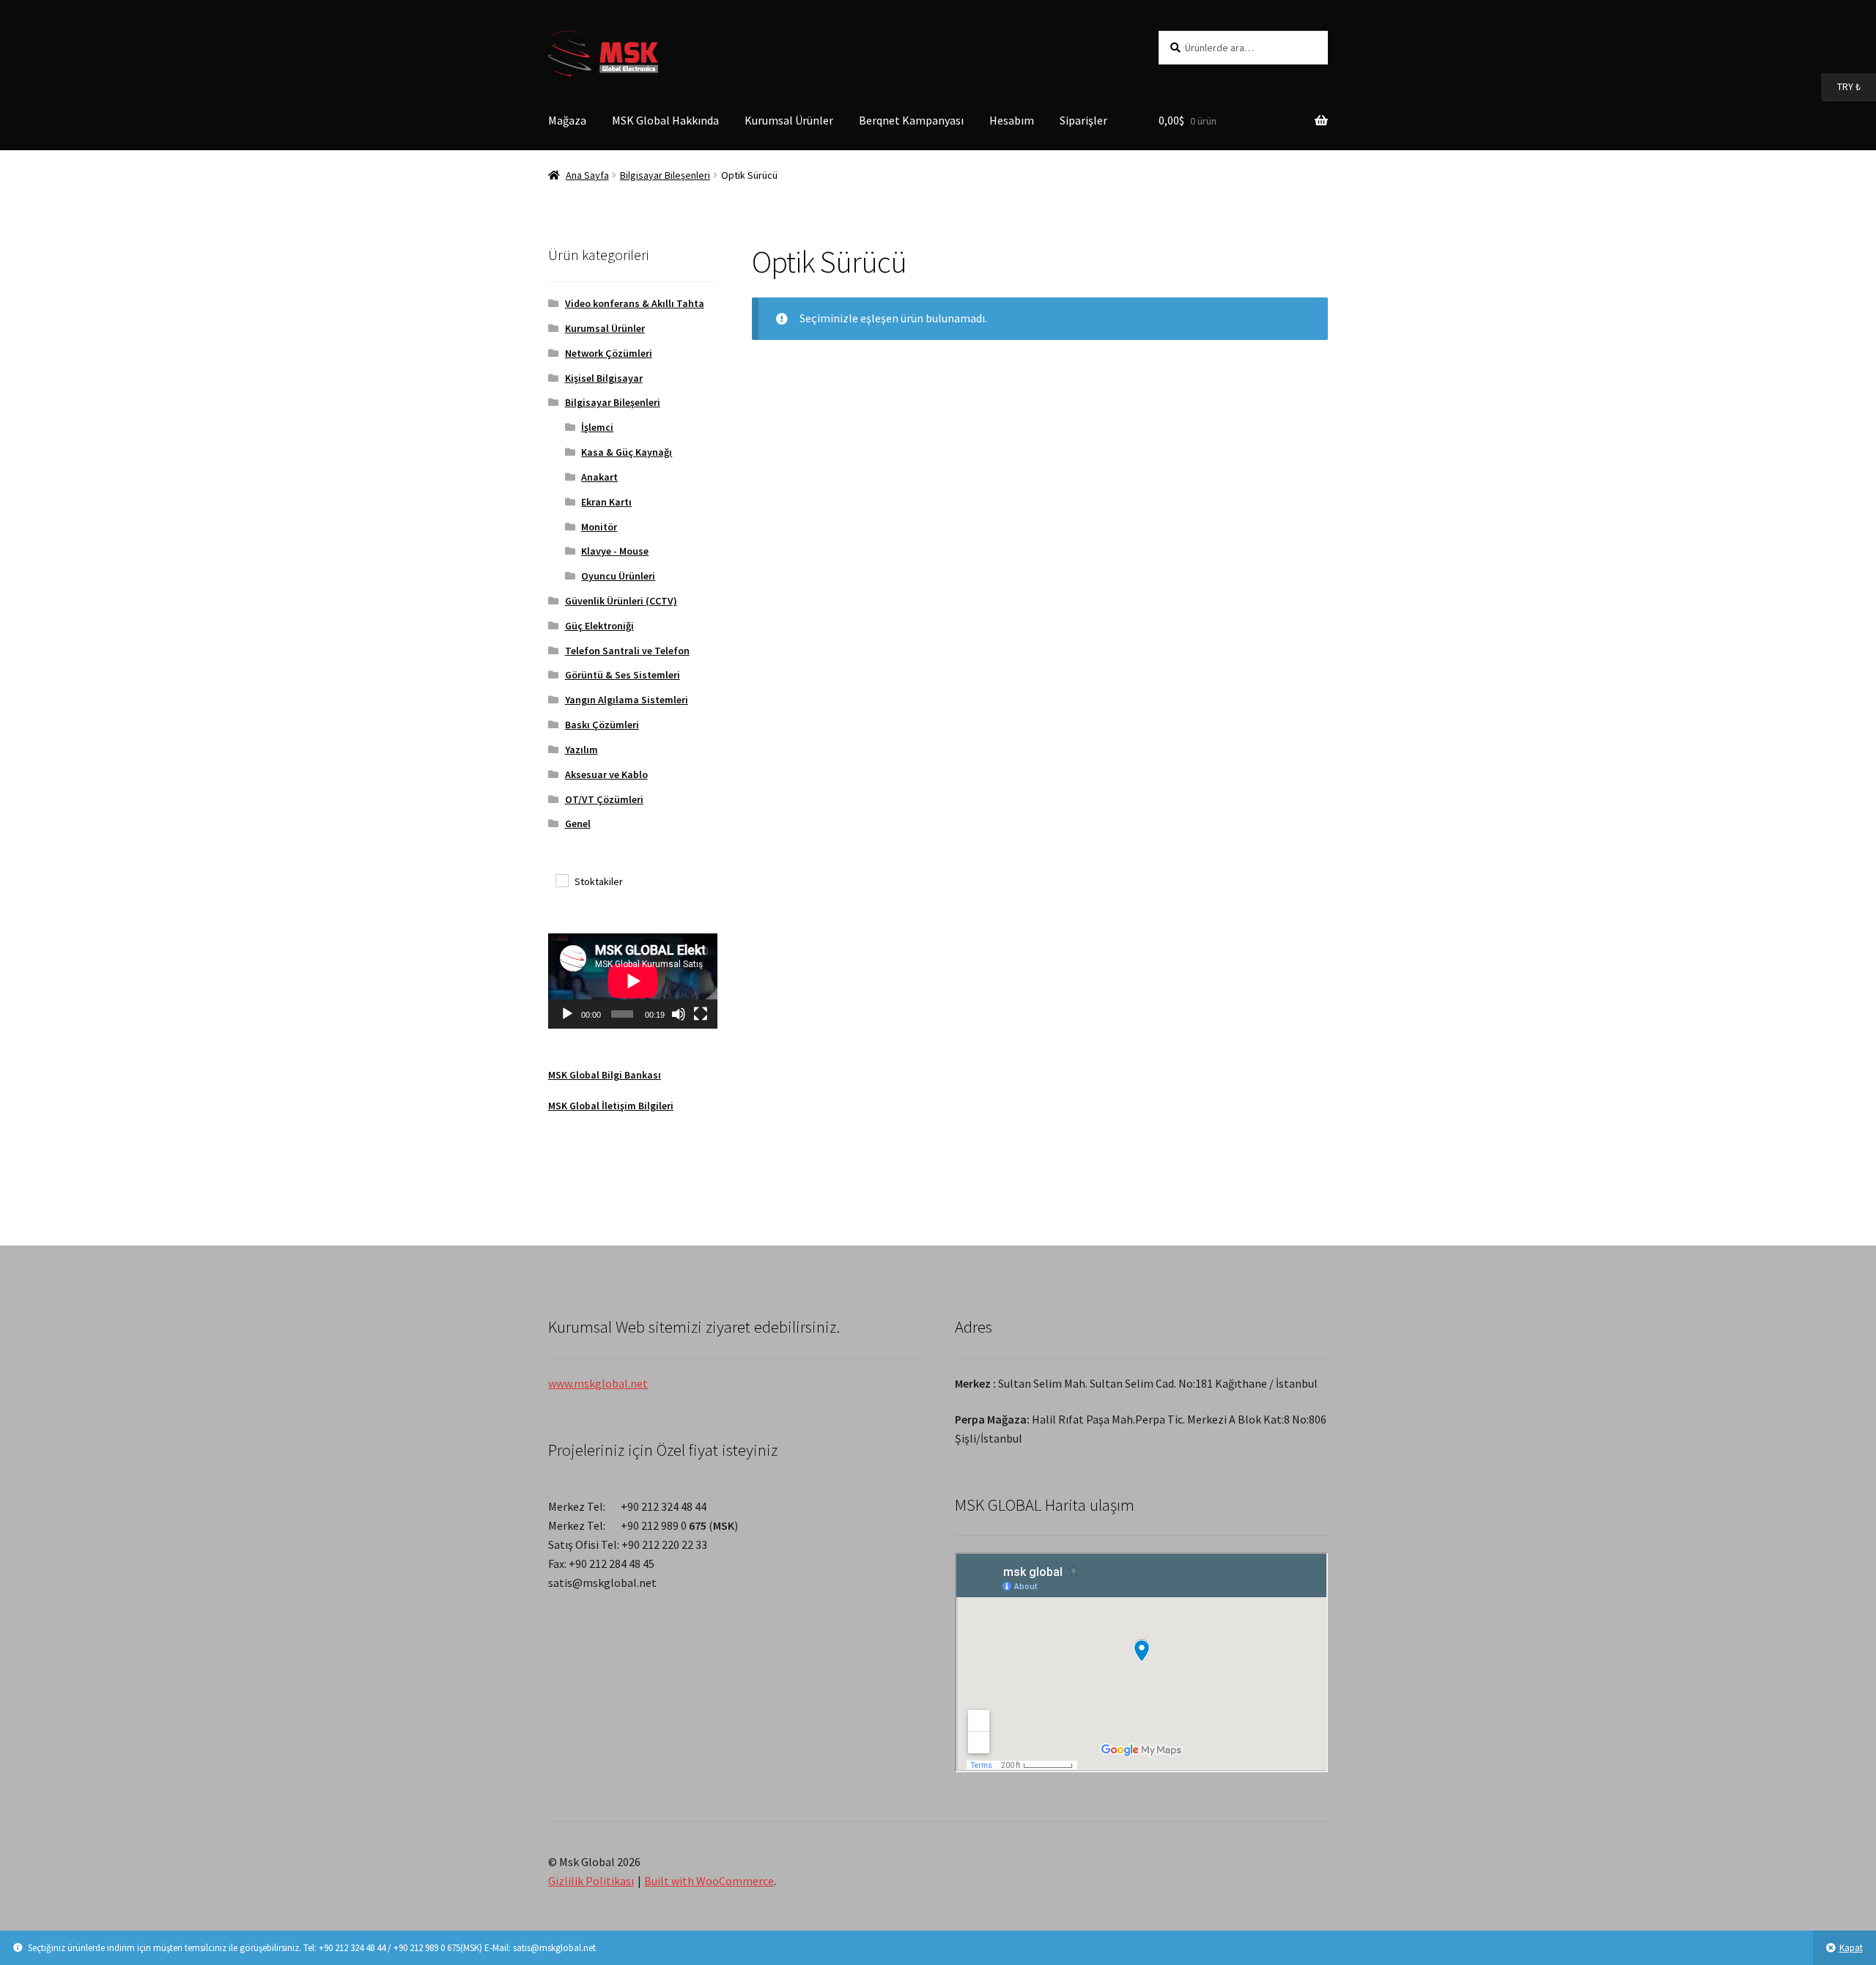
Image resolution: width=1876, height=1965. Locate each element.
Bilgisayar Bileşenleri (665, 175)
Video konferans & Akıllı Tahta (635, 303)
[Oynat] (567, 1014)
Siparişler (1083, 120)
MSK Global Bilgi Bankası (605, 1075)
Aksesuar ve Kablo (606, 774)
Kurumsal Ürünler (789, 120)
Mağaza (567, 120)
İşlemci (597, 427)
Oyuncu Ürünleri (618, 576)
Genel (578, 824)
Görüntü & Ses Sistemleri (623, 675)
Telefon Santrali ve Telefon (627, 651)
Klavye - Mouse (615, 551)
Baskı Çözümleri (602, 725)
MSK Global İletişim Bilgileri (611, 1106)
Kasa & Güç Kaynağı (627, 452)
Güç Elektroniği (599, 626)
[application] (633, 981)
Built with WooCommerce (709, 1881)
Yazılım (581, 750)
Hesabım (1012, 120)
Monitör (599, 527)
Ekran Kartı (606, 502)
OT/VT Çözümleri (604, 799)
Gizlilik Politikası (591, 1881)
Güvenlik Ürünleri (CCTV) (621, 601)
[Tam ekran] (701, 1014)
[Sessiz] (679, 1014)
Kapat (1851, 1948)
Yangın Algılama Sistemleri (627, 700)
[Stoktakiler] (561, 880)
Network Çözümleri (609, 353)
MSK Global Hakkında (665, 120)
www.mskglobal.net (598, 1383)
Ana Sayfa (587, 175)
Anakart (599, 477)
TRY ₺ (1841, 86)
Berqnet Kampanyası (911, 120)
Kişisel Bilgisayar (604, 378)
